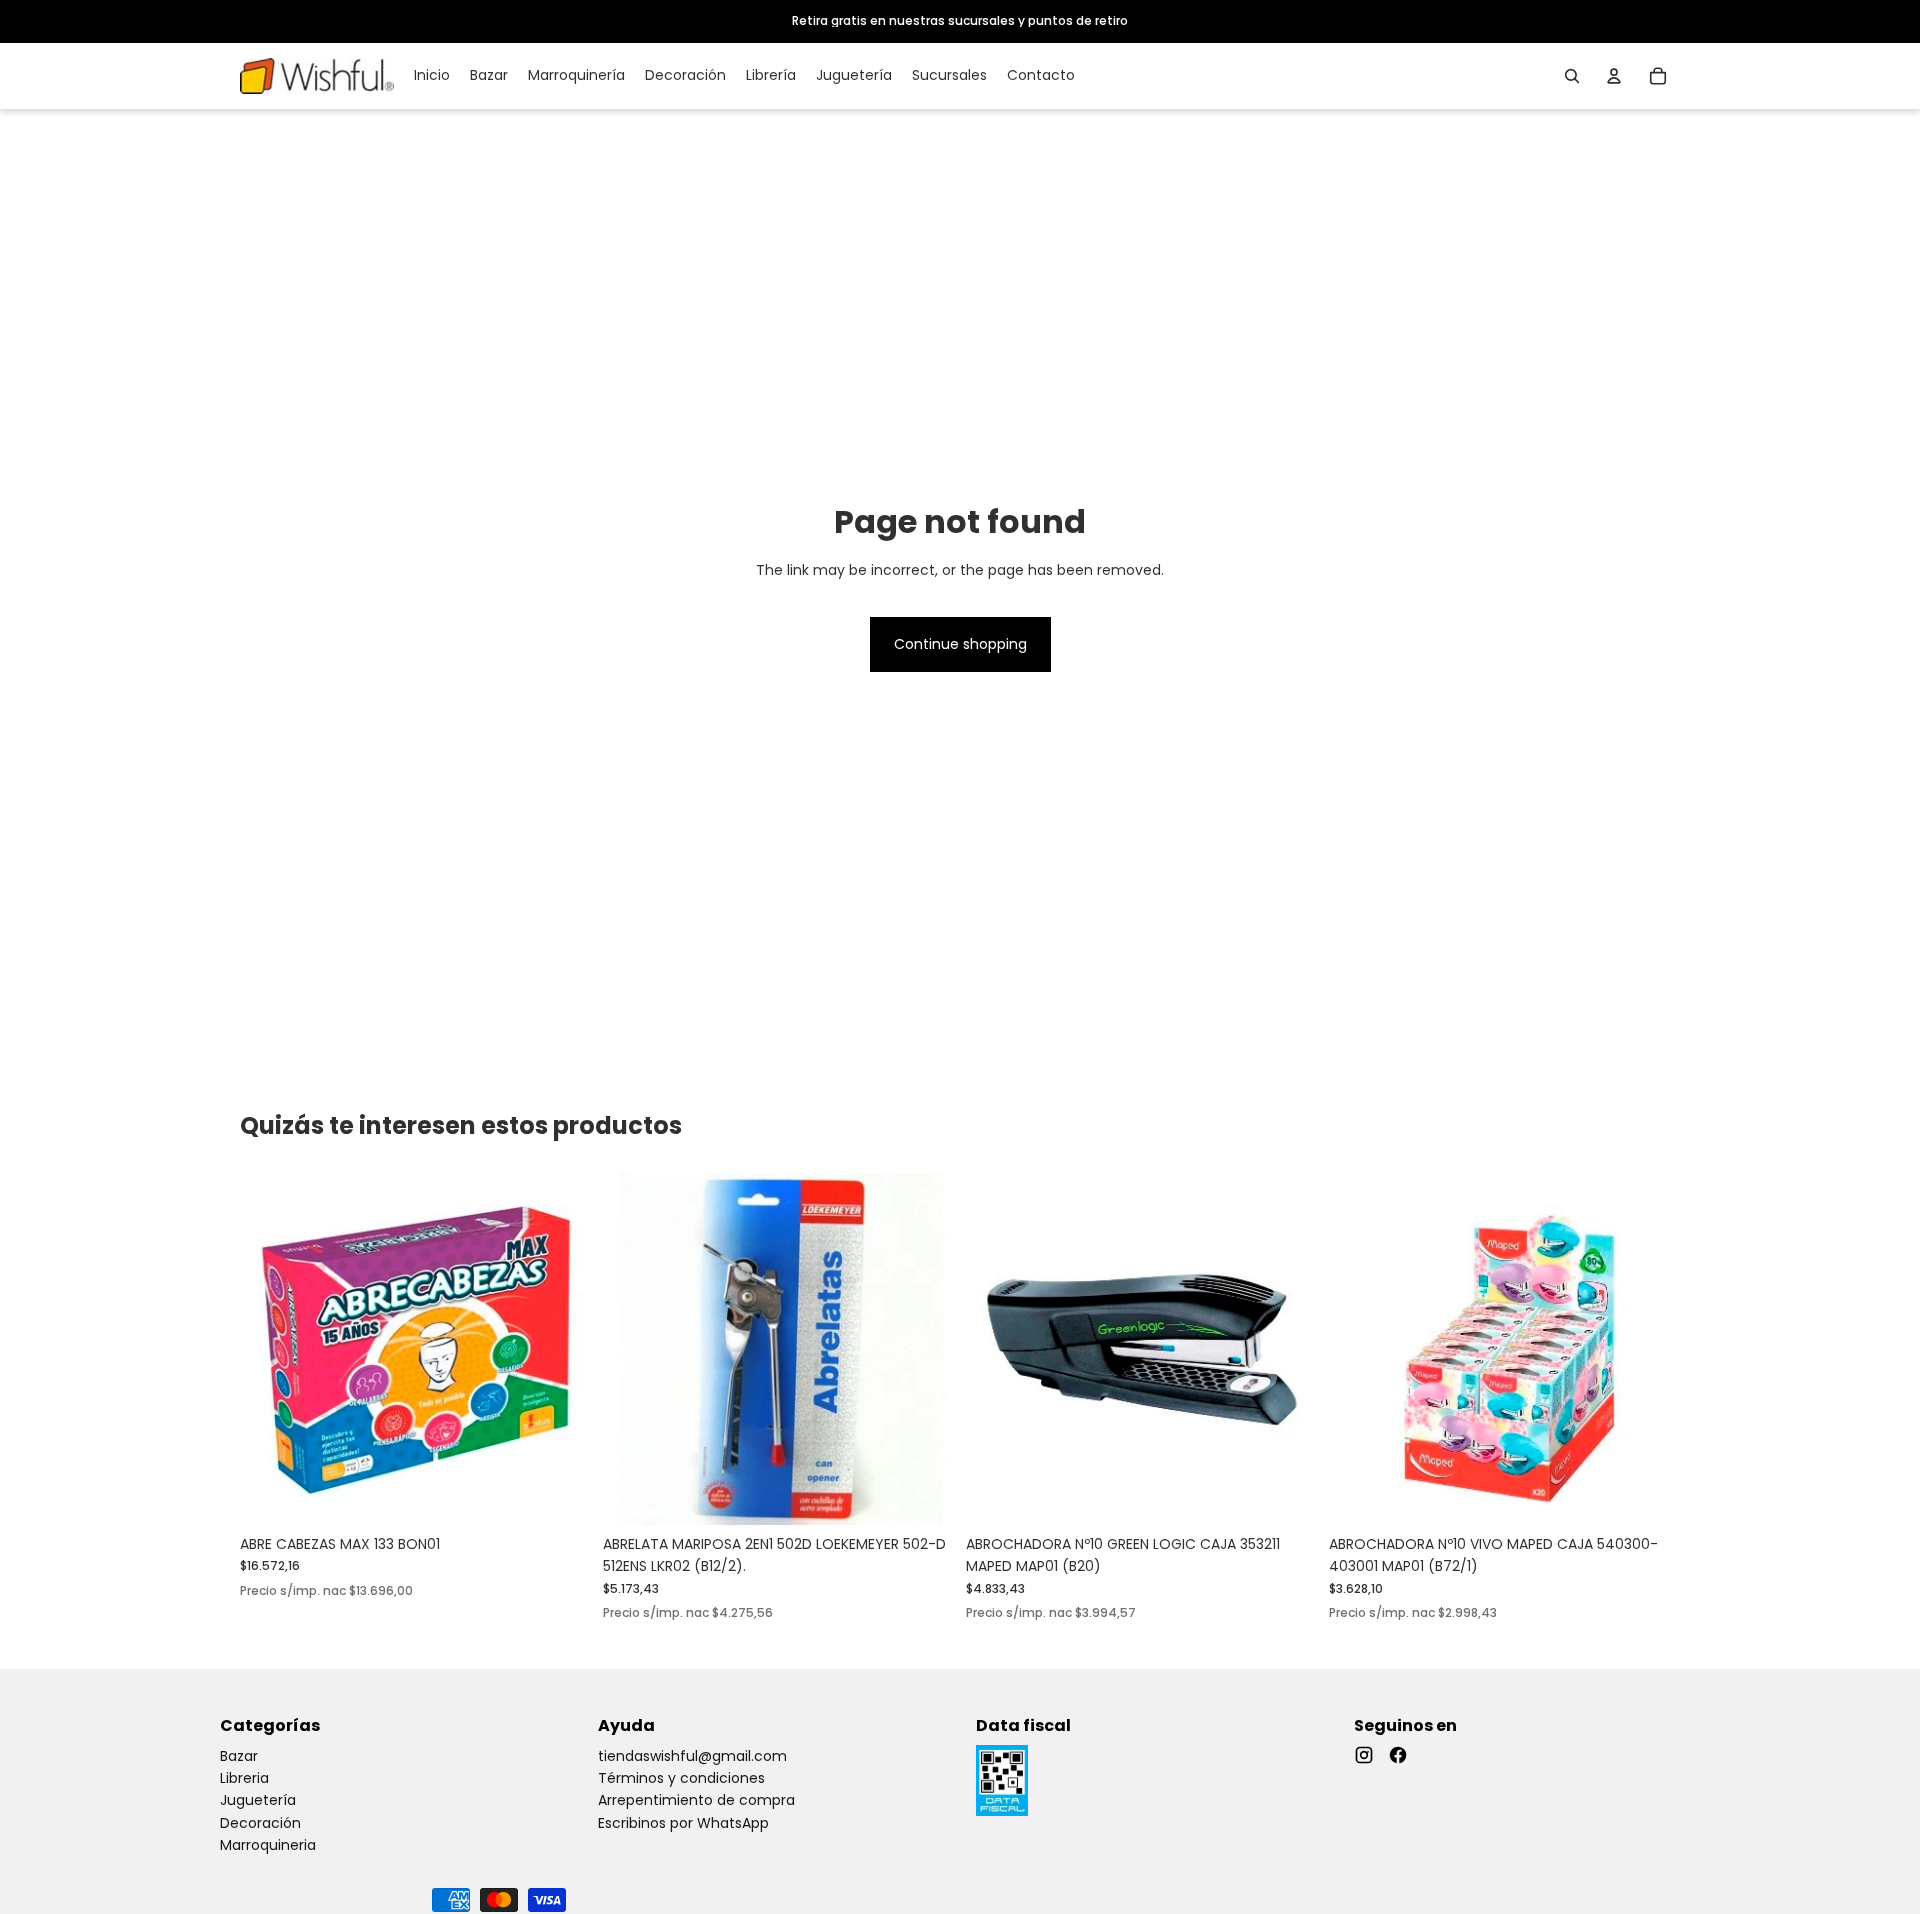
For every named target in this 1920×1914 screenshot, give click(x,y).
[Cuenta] (1614, 76)
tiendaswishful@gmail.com (692, 1756)
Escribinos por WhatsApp (683, 1823)
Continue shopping (960, 644)
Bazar (239, 1756)
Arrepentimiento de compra (696, 1800)
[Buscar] (1572, 76)
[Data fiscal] (1002, 1781)
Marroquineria (268, 1845)
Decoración (260, 1823)
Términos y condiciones (681, 1778)
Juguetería (258, 1800)
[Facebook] (1398, 1755)
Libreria (244, 1778)
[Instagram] (1364, 1755)
